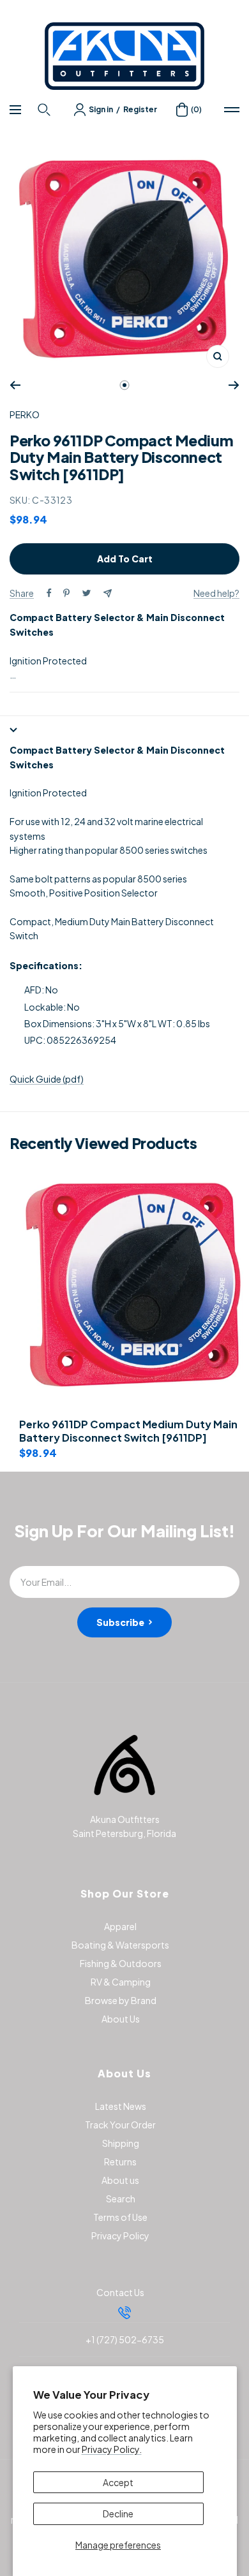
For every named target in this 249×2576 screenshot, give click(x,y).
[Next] (234, 385)
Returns (120, 2162)
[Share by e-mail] (108, 593)
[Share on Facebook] (49, 593)
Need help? (216, 593)
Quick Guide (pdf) (47, 1079)
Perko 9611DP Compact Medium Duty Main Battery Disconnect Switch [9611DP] (128, 1431)
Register (140, 109)
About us (120, 2180)
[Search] (46, 110)
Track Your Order (120, 2125)
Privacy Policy (120, 2236)
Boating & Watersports (120, 1945)
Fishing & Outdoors (121, 1963)
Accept (118, 2482)
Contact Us (120, 2292)
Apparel (120, 1926)
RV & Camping (121, 1982)
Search (121, 2199)
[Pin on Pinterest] (66, 593)
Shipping (121, 2143)
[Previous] (15, 385)
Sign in (101, 109)
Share (22, 593)
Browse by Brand (121, 2000)
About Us (121, 2019)
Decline (118, 2514)
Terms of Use (120, 2217)
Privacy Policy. (112, 2449)
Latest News (121, 2106)
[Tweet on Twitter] (87, 593)
